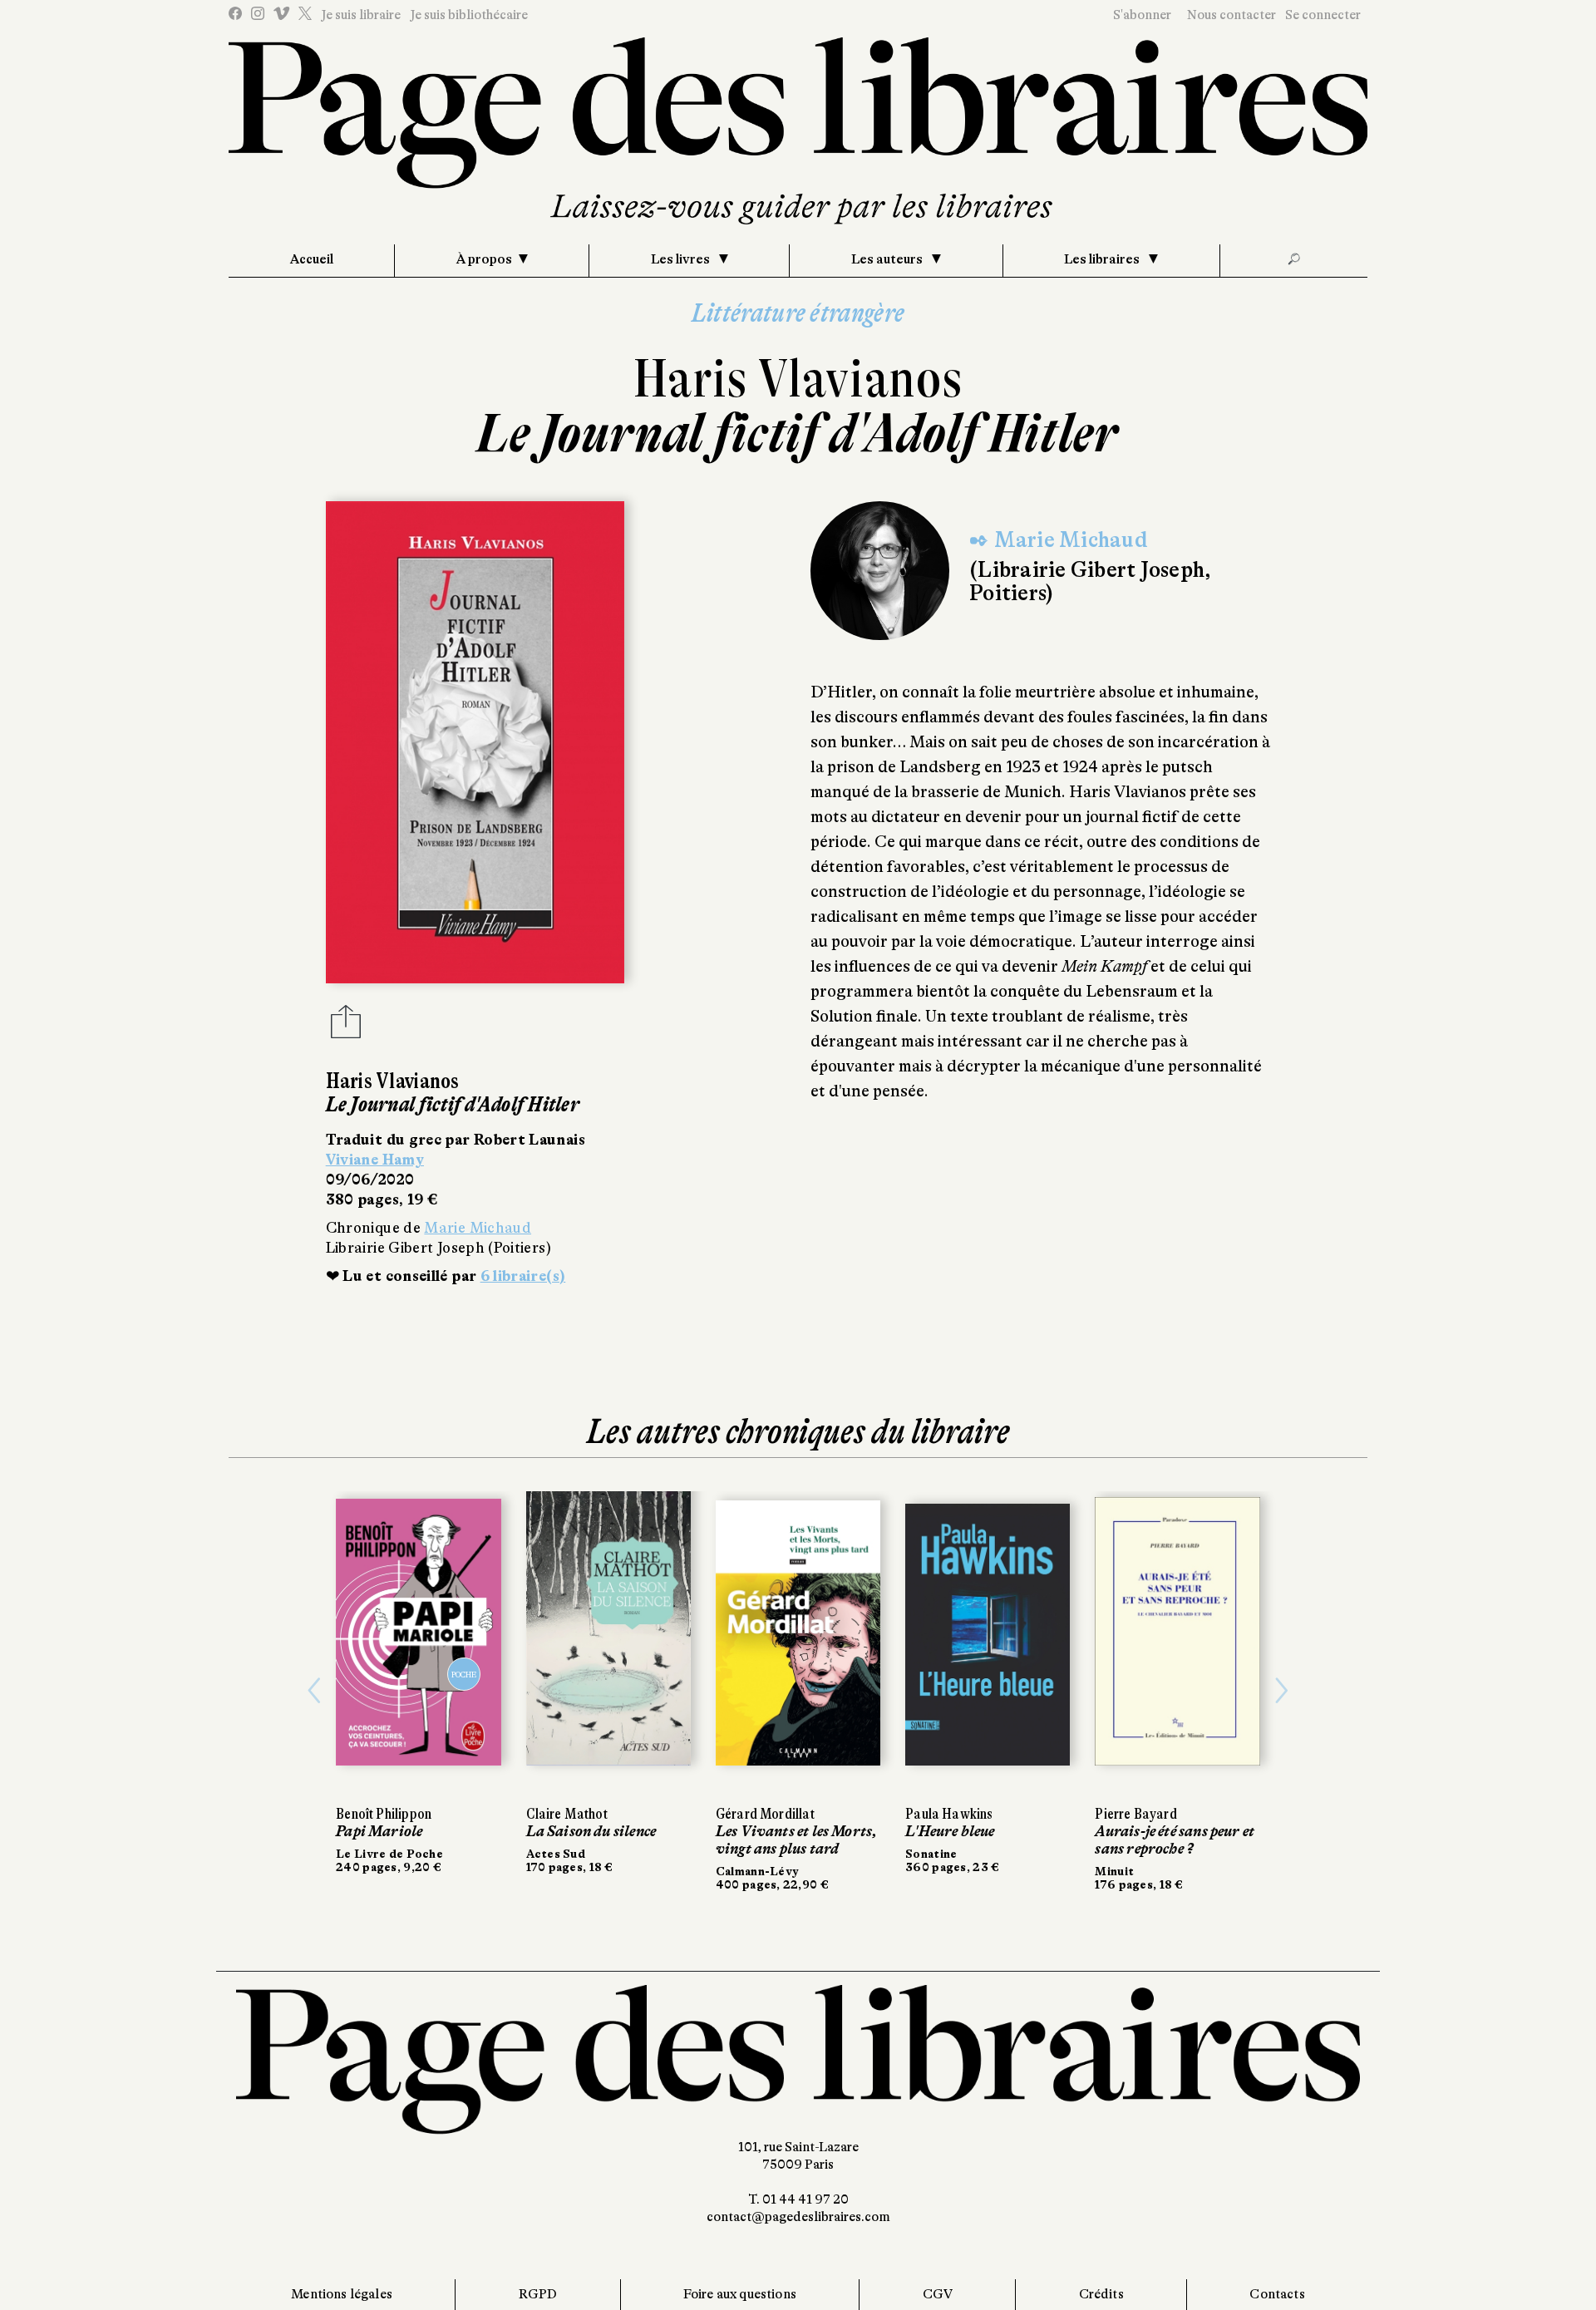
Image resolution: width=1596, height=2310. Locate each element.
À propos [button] (484, 259)
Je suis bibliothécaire (469, 15)
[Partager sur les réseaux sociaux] (346, 1027)
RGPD (538, 2294)
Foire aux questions (740, 2294)
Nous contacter (1231, 15)
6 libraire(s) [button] (523, 1276)
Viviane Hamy (375, 1160)
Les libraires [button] (1103, 259)
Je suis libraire (361, 15)
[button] (314, 1691)
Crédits (1101, 2294)
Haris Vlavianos (798, 379)
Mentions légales (342, 2294)
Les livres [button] (682, 259)
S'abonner (1142, 15)
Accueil (312, 259)
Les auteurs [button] (888, 259)
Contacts (1277, 2294)
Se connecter (1323, 15)
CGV (938, 2294)
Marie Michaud (478, 1228)
